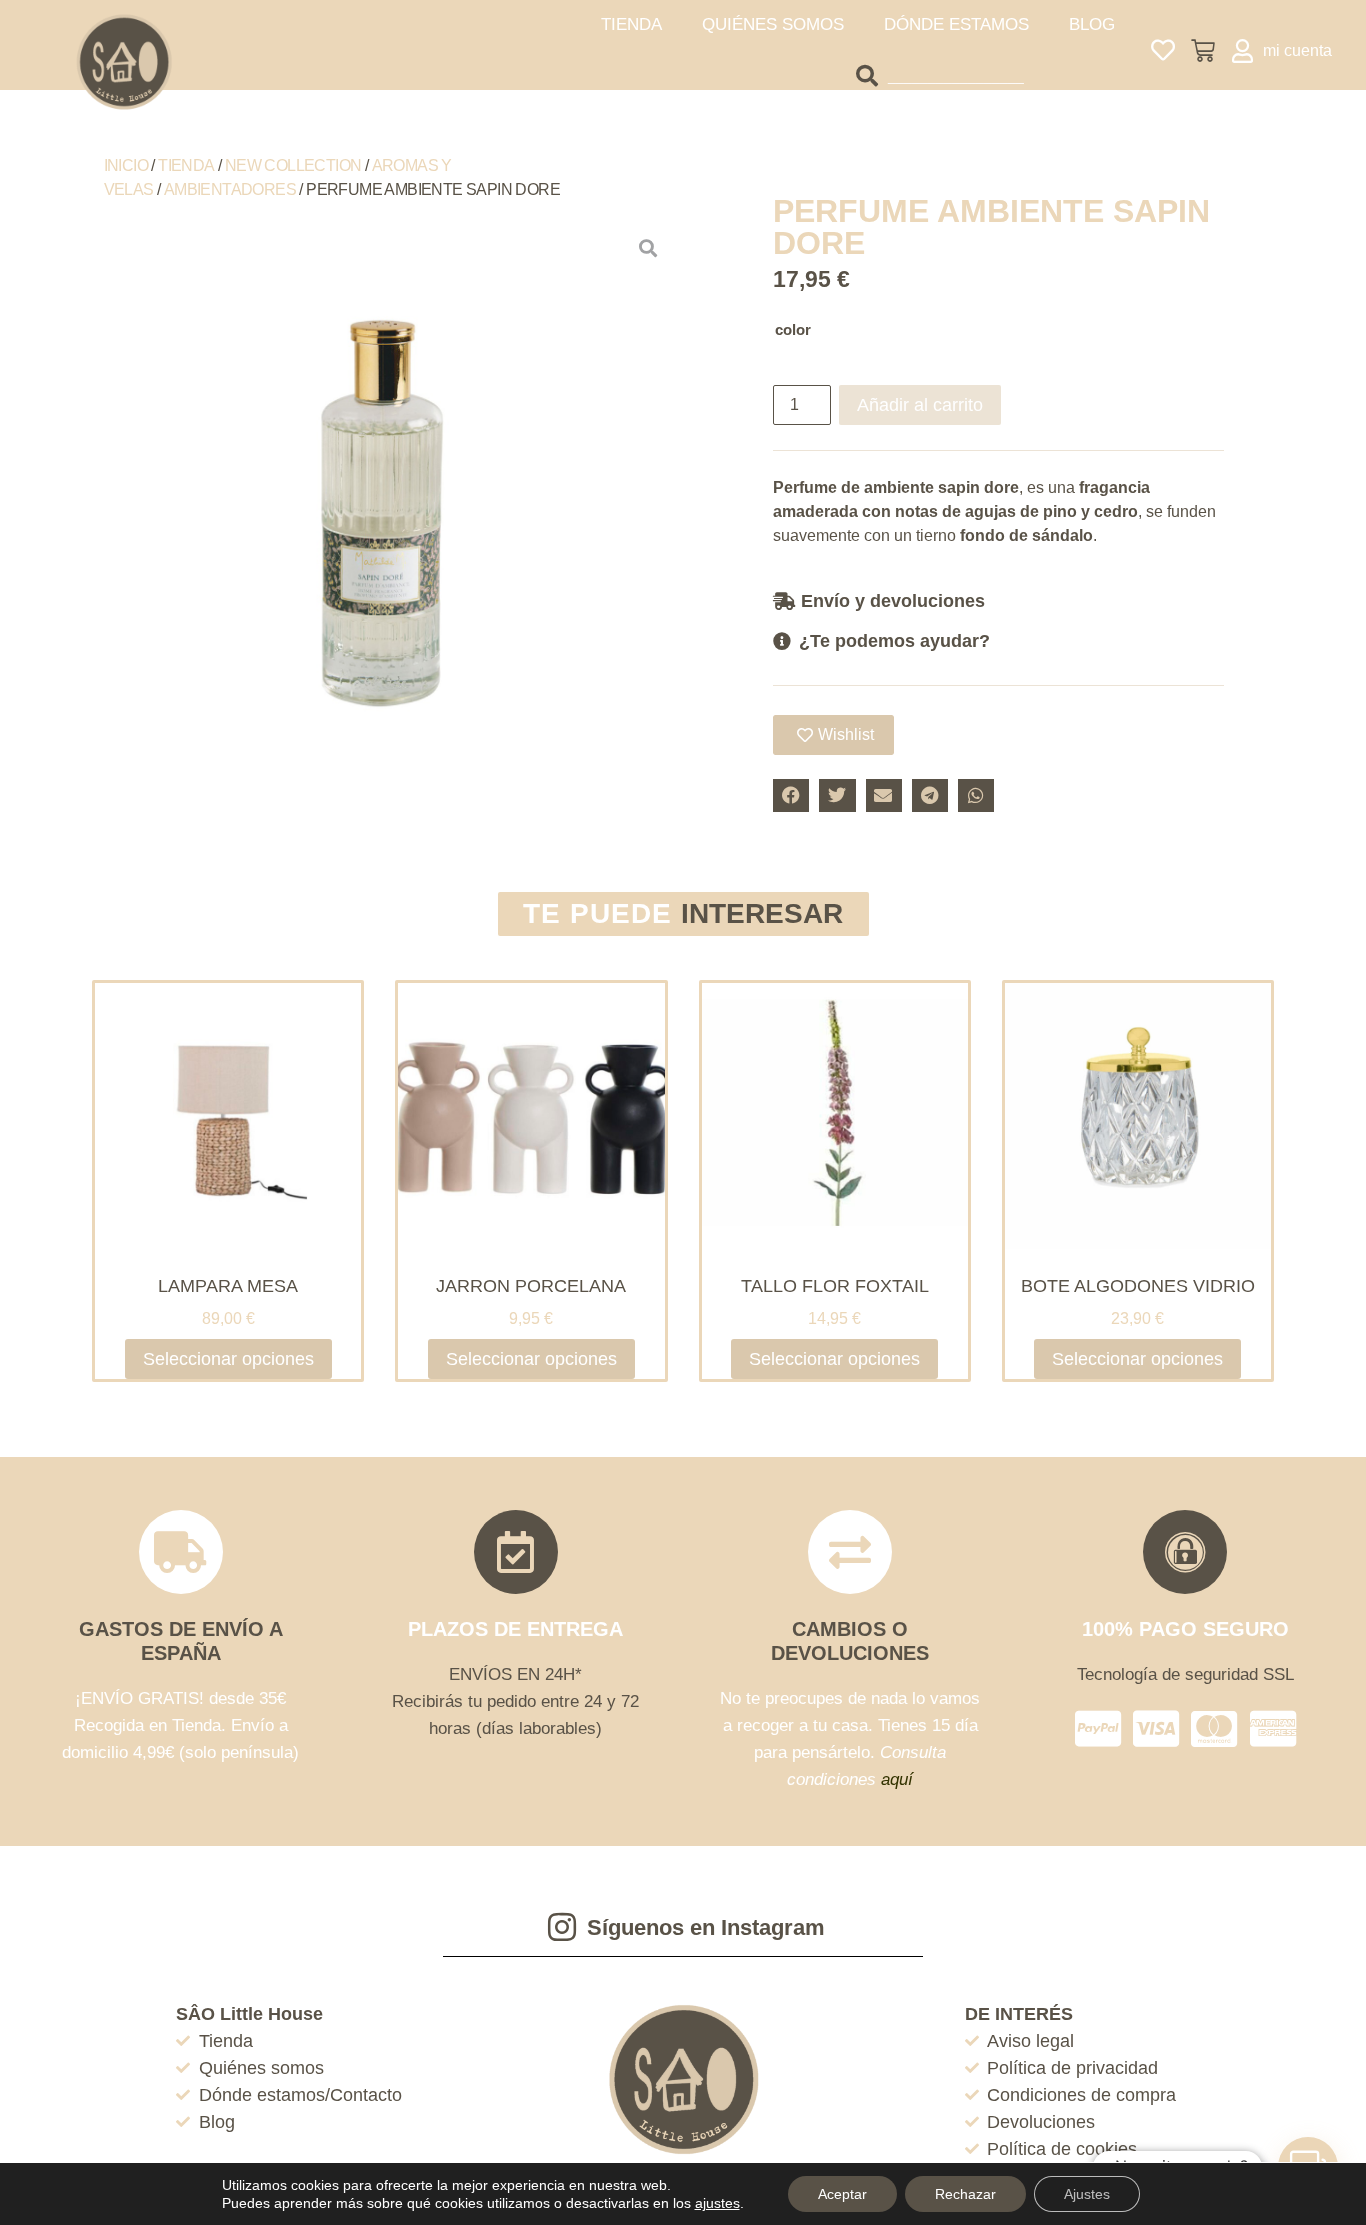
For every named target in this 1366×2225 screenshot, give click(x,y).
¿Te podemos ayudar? (894, 641)
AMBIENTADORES (230, 189)
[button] (998, 600)
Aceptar (842, 2194)
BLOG (1092, 24)
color (793, 329)
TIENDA (631, 24)
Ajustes (1087, 2194)
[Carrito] (1203, 51)
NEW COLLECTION (293, 165)
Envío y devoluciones (893, 601)
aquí (897, 1779)
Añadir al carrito (920, 405)
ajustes (717, 2203)
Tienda (186, 165)
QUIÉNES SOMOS (773, 24)
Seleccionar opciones (228, 1359)
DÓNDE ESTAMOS (956, 24)
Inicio (126, 165)
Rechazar (965, 2194)
